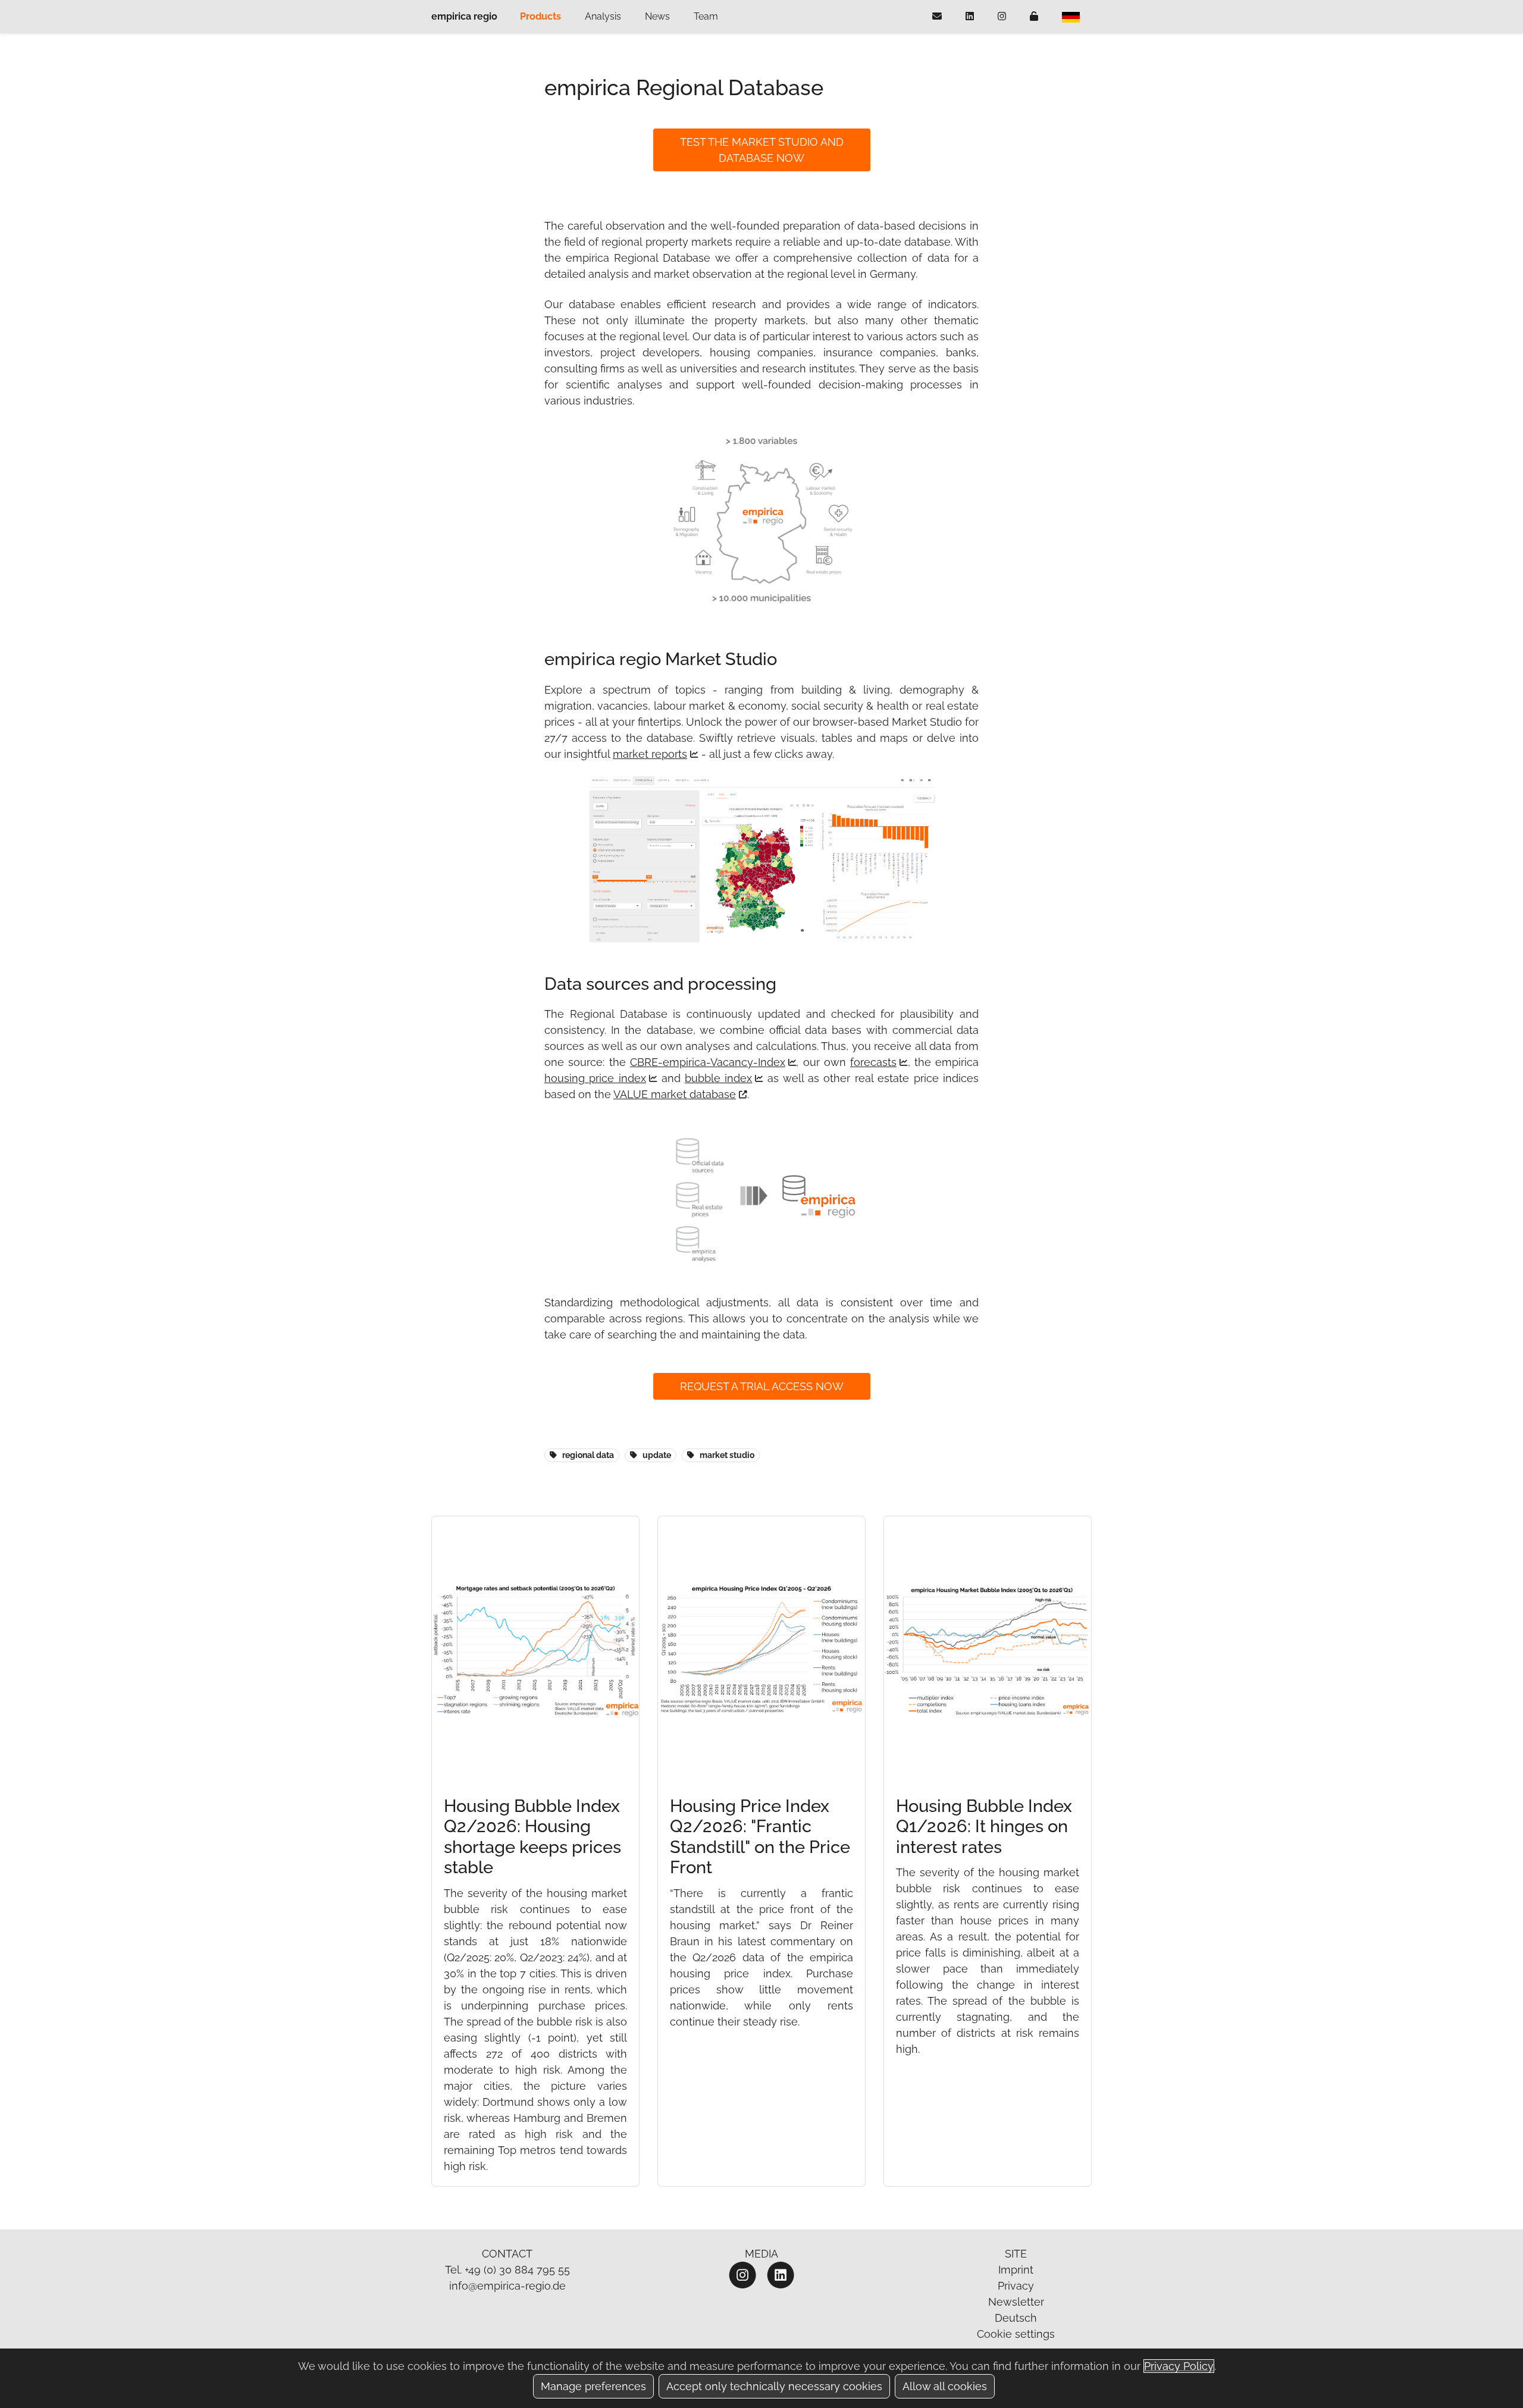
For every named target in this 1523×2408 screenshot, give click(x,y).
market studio (727, 1455)
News (657, 16)
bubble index (718, 1078)
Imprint (1016, 2270)
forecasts (873, 1062)
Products (540, 16)
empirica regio (464, 16)
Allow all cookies (945, 2386)
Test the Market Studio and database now (762, 150)
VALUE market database (675, 1094)
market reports (650, 754)
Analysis (603, 16)
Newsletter (1016, 2302)
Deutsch (1016, 2318)
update (657, 1455)
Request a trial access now (762, 1386)
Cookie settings (1016, 2334)
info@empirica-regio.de (507, 2286)
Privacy (1016, 2286)
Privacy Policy (1179, 2366)
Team (706, 16)
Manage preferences (593, 2386)
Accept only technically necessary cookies (774, 2386)
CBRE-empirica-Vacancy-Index (708, 1062)
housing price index (595, 1078)
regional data (588, 1455)
